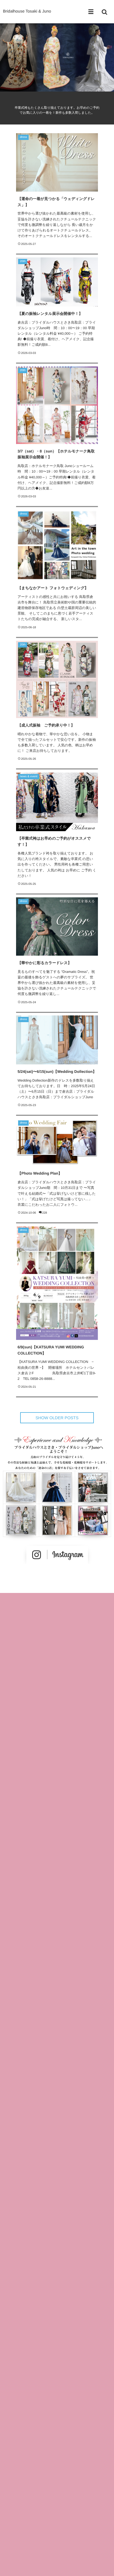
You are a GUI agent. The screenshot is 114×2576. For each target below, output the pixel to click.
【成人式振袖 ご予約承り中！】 (46, 725)
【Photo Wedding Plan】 (40, 1173)
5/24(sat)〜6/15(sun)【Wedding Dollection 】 (57, 1072)
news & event (29, 777)
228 (45, 1213)
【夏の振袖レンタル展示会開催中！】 (50, 314)
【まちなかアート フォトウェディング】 (53, 588)
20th (23, 261)
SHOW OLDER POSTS (57, 1418)
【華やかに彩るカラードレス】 (45, 963)
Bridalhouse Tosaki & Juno (27, 11)
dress (23, 137)
